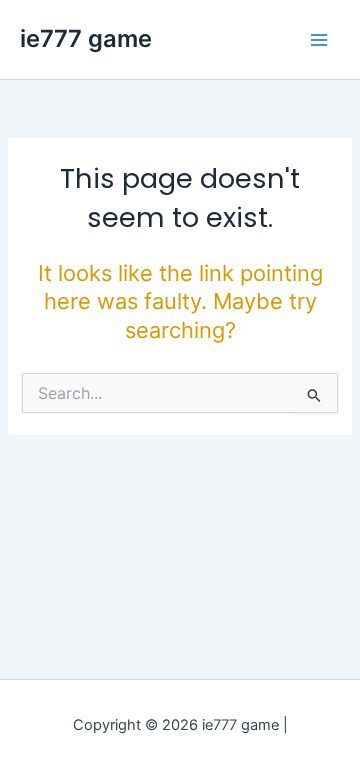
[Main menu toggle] (319, 40)
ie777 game (86, 38)
